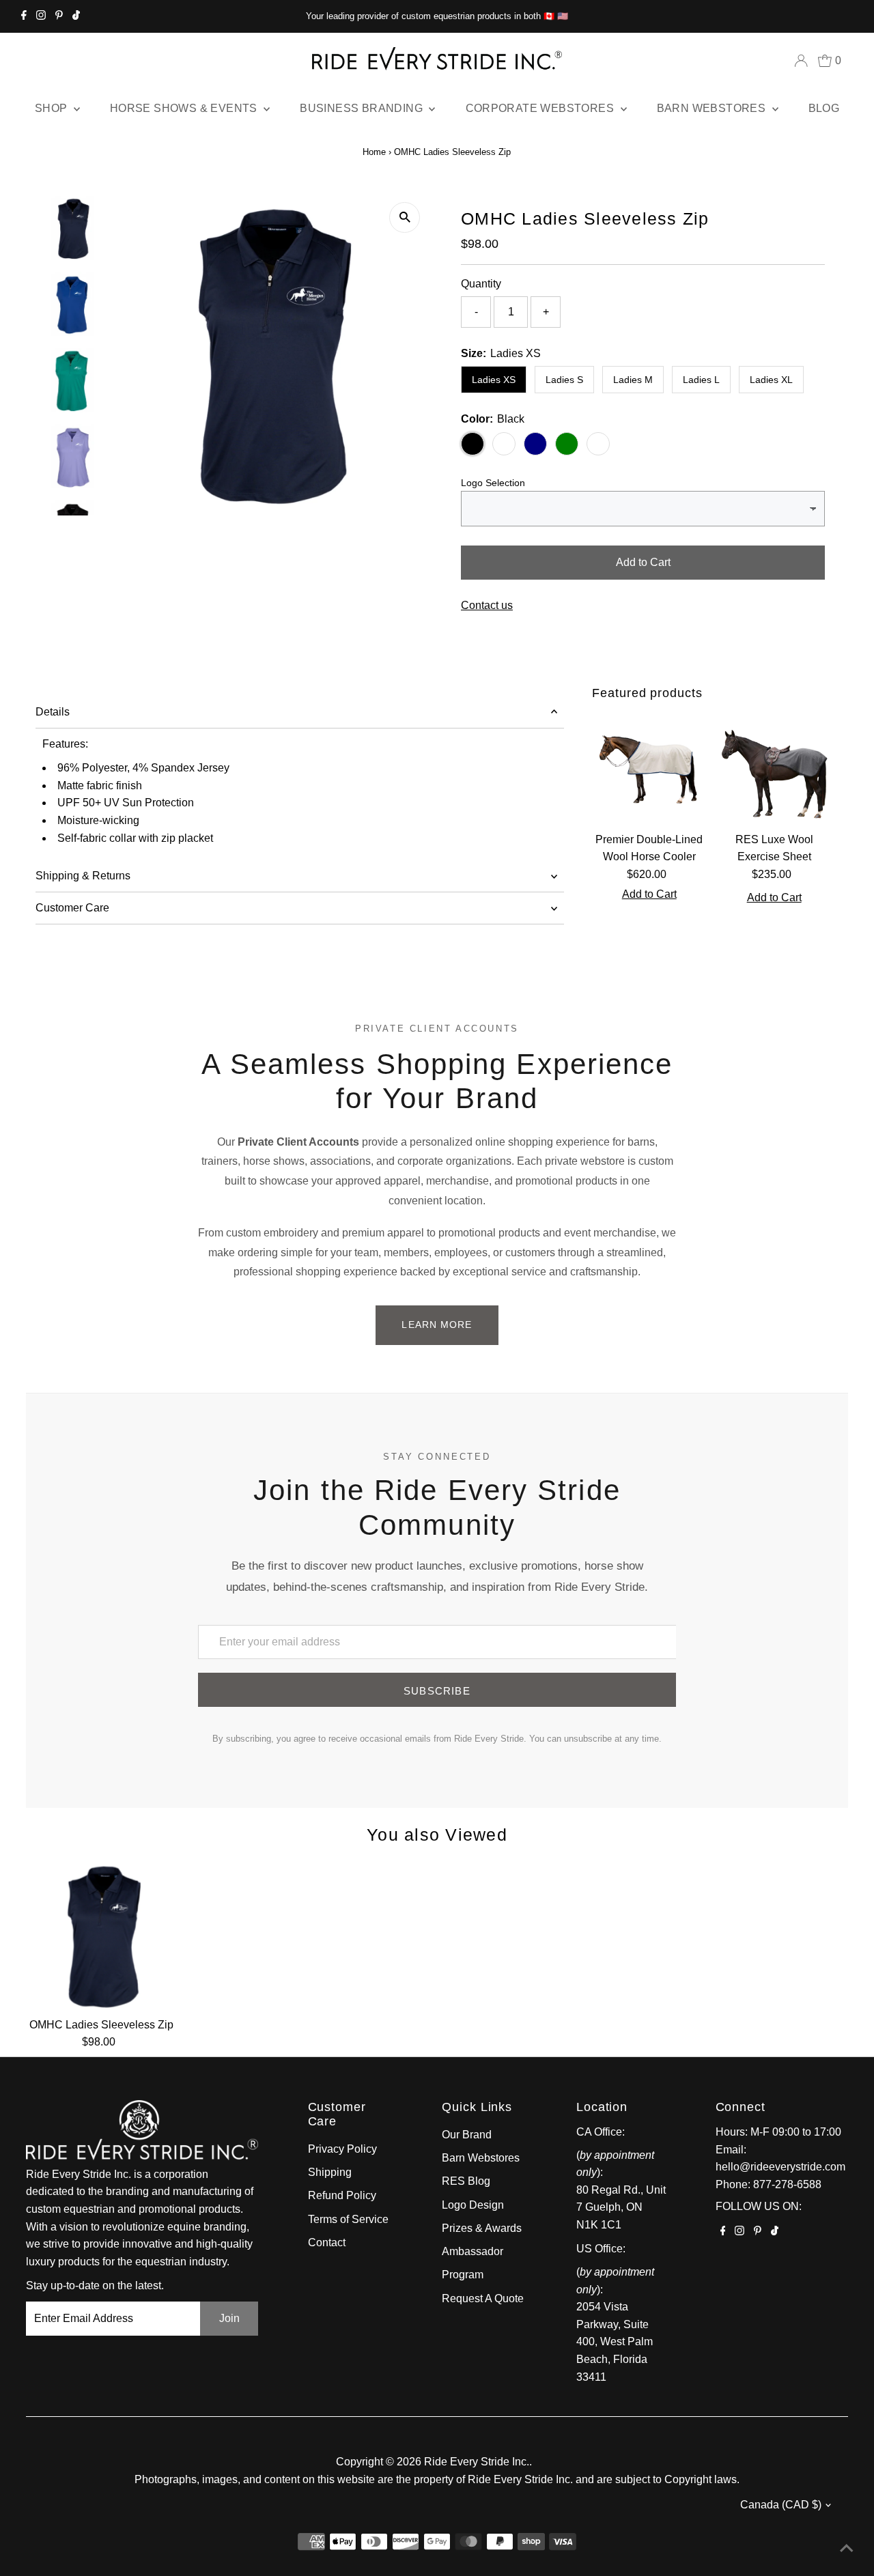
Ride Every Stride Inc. (477, 2462)
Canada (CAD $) (781, 2505)
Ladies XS (494, 380)
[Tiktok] (76, 16)
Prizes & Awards (482, 2228)
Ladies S (564, 380)
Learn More (437, 1325)
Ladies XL (771, 380)
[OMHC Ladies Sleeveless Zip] (101, 1935)
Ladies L (701, 380)
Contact (327, 2242)
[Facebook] (24, 16)
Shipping (330, 2172)
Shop (53, 108)
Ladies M (633, 380)
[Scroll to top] (847, 2549)
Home (374, 152)
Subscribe (437, 1691)
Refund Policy (342, 2195)
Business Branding (363, 108)
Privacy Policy (342, 2149)
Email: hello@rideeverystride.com (780, 2159)
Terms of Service (348, 2219)
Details (53, 712)
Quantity (481, 284)
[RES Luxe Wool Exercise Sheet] (774, 768)
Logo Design (473, 2205)
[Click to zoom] (405, 217)
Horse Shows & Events (185, 108)
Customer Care (72, 908)
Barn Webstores (713, 108)
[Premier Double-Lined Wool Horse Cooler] (649, 768)
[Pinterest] (59, 16)
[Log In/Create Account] (801, 61)
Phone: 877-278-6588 (769, 2184)
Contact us (487, 606)
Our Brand (467, 2135)
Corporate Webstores (541, 108)
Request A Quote (483, 2298)
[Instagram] (41, 16)
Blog (824, 108)
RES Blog (466, 2181)
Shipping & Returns (83, 876)
